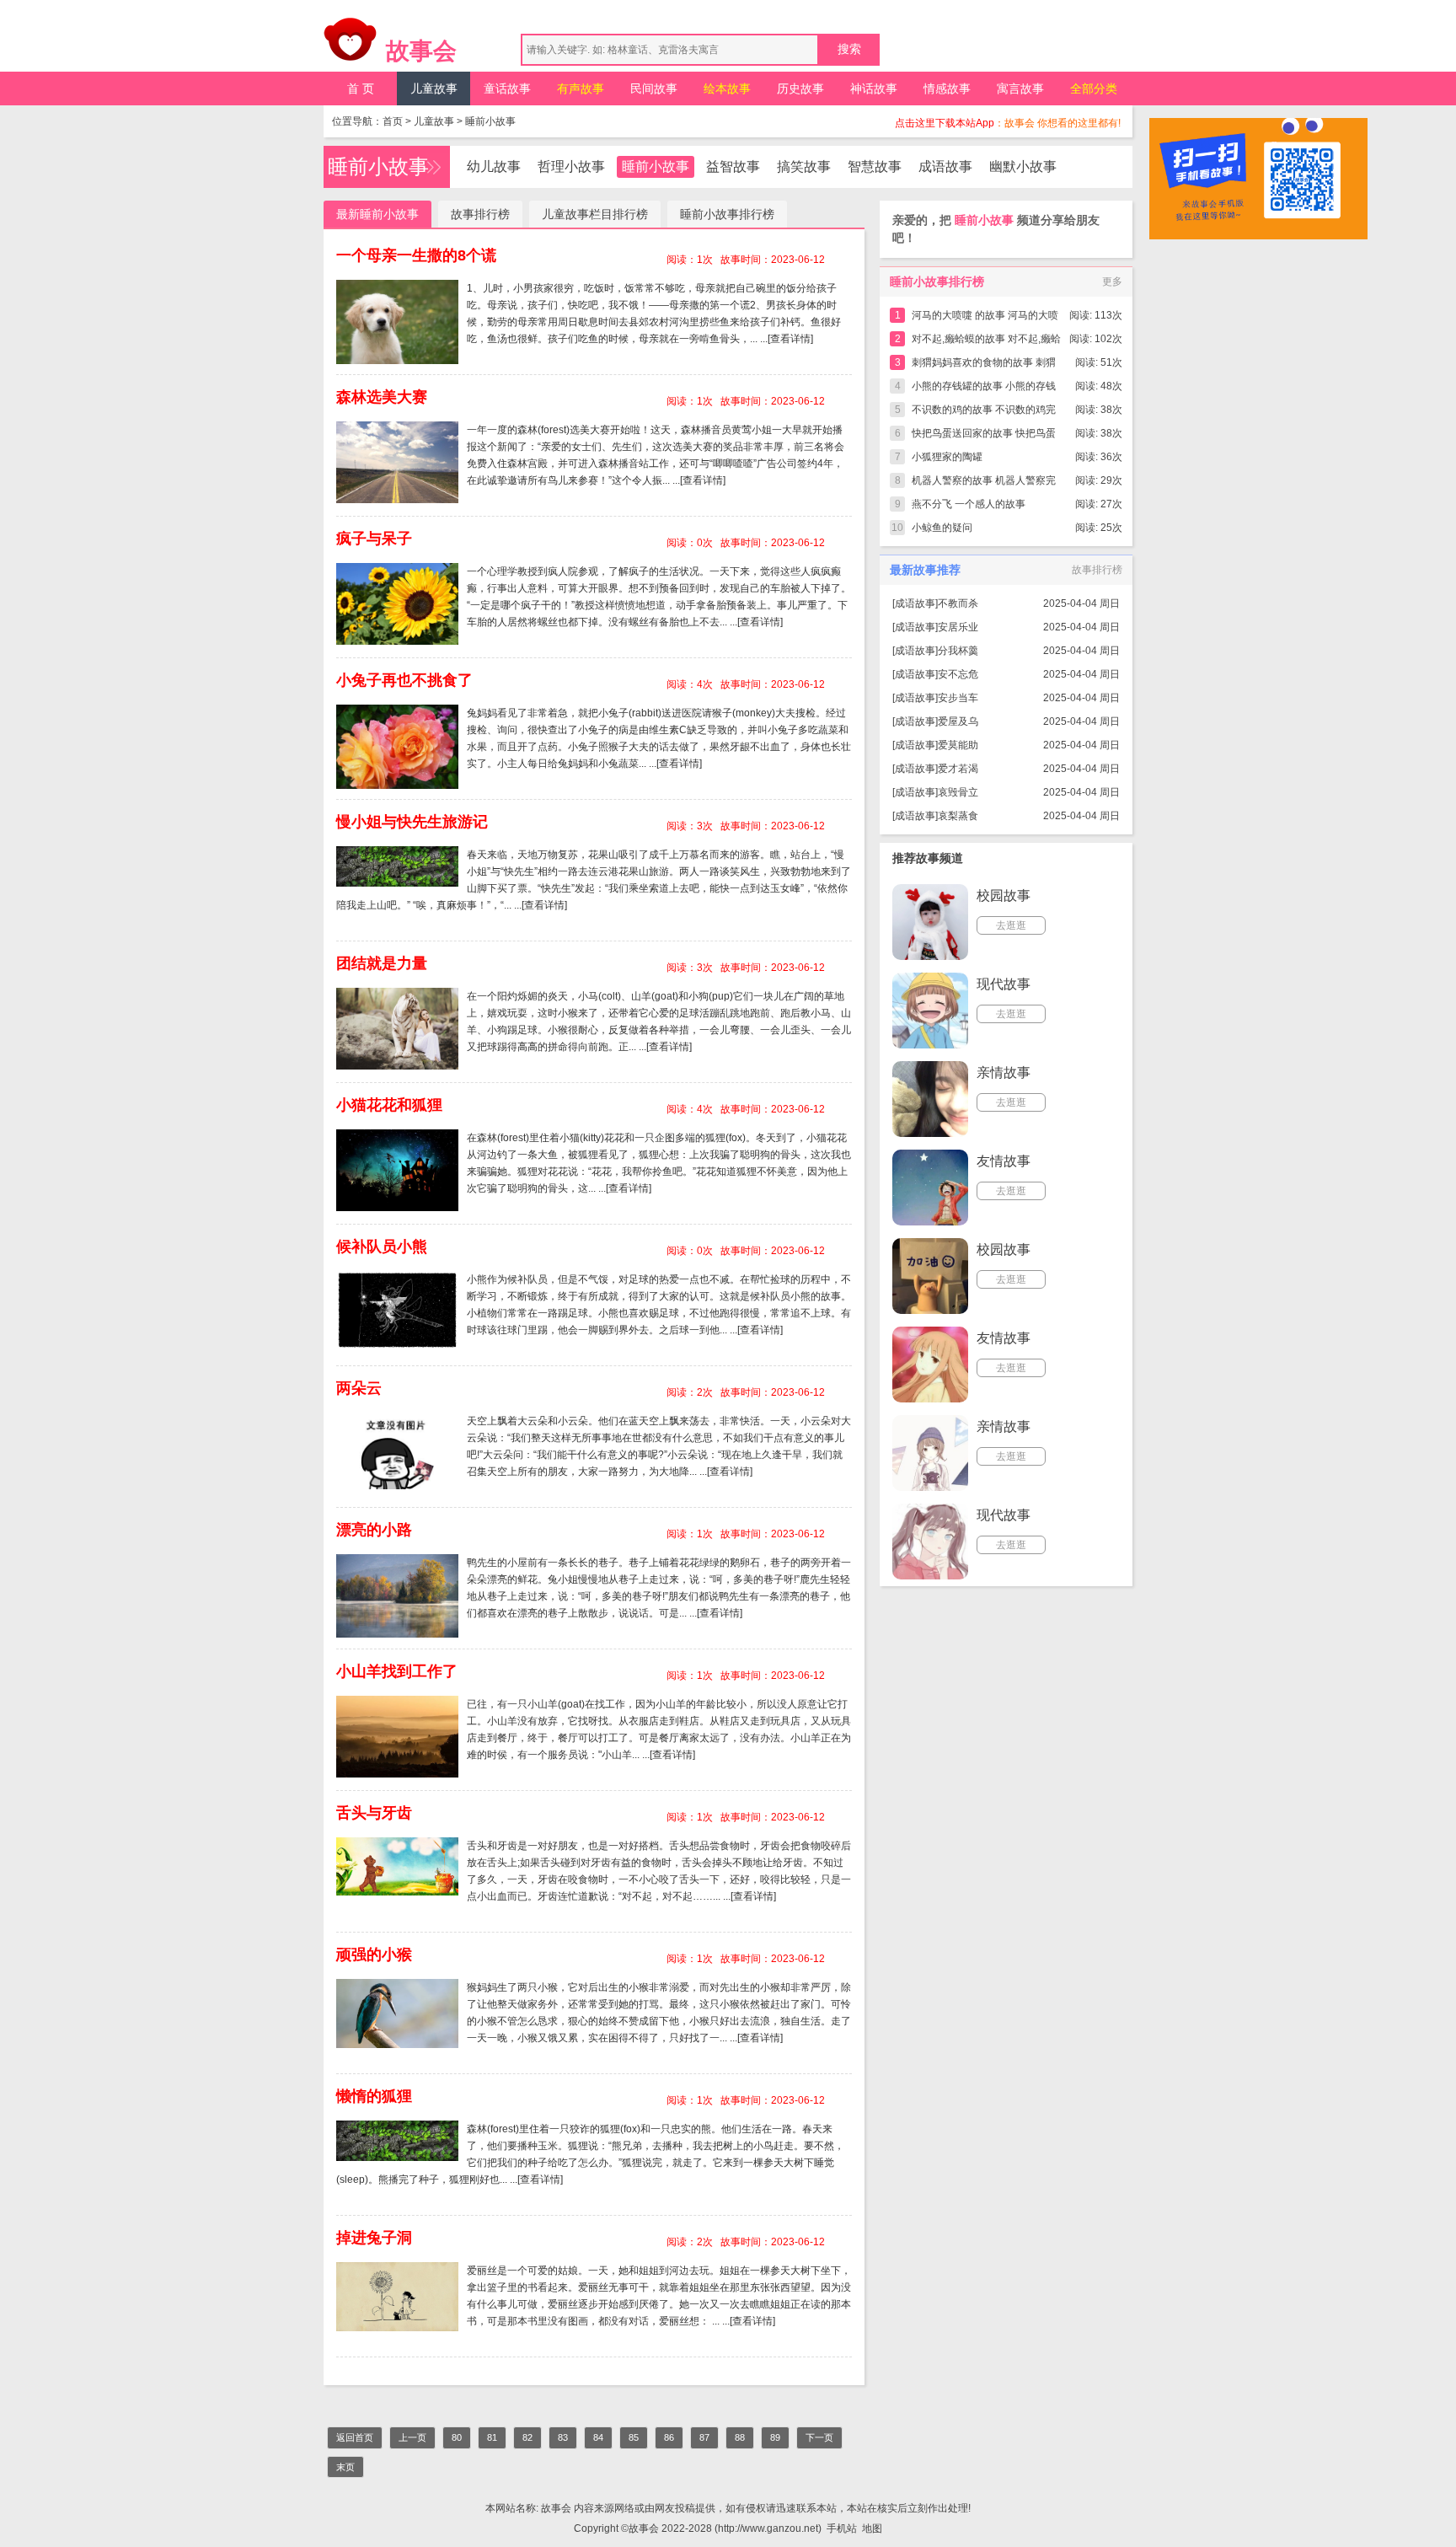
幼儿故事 (494, 166)
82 (527, 2437)
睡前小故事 (490, 121)
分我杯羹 (958, 651)
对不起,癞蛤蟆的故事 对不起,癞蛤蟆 (986, 342)
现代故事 (1004, 984)
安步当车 (958, 698)
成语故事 (945, 166)
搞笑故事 (804, 166)
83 (563, 2437)
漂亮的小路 (374, 1530)
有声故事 (581, 88)
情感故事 (947, 88)
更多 (1112, 282)
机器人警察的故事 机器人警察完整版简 (984, 483)
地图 (872, 2528)
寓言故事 (1020, 88)
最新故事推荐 (925, 570)
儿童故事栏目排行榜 (595, 214)
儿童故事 (434, 88)
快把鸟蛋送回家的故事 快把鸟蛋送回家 (984, 436)
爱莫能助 (958, 745)
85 (634, 2437)
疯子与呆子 (374, 539)
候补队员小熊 (382, 1247)
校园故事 (1004, 895)
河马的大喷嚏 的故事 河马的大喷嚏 (985, 318)
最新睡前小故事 (377, 214)
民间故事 (654, 88)
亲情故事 (1004, 1072)
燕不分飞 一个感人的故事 (969, 504)
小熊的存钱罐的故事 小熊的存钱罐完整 (984, 389)
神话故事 (874, 88)
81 (492, 2437)
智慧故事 (875, 166)
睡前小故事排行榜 (727, 214)
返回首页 (355, 2437)
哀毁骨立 (958, 792)
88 (740, 2437)
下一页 (819, 2437)
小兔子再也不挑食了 (404, 680)
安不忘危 (958, 674)
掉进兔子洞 (374, 2238)
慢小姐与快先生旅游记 (412, 822)
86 (669, 2437)
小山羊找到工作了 (397, 1671)
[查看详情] (790, 339)
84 (598, 2437)
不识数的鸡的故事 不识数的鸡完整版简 (984, 413)
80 (457, 2437)
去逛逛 (1011, 925)
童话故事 (507, 88)
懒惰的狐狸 (374, 2096)
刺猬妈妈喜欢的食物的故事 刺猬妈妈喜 (984, 365)
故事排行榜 (480, 214)
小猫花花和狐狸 (389, 1105)
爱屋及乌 (958, 721)
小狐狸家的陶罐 (947, 457)
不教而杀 (958, 603)
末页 (345, 2467)
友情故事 (1004, 1161)
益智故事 (733, 166)
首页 (393, 121)
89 (775, 2437)
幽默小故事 (1023, 166)
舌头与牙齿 (374, 1813)
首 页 (361, 88)
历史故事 (800, 88)
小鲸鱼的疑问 (942, 528)
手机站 (842, 2528)
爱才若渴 (958, 769)
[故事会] (351, 44)
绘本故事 (727, 88)
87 (704, 2437)
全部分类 (1094, 88)
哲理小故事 (571, 166)
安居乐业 (958, 627)
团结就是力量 (382, 963)
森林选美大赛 (382, 397)
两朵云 (359, 1388)
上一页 (412, 2437)
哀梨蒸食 (958, 816)
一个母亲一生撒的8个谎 (416, 255)
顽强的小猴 (374, 1954)
